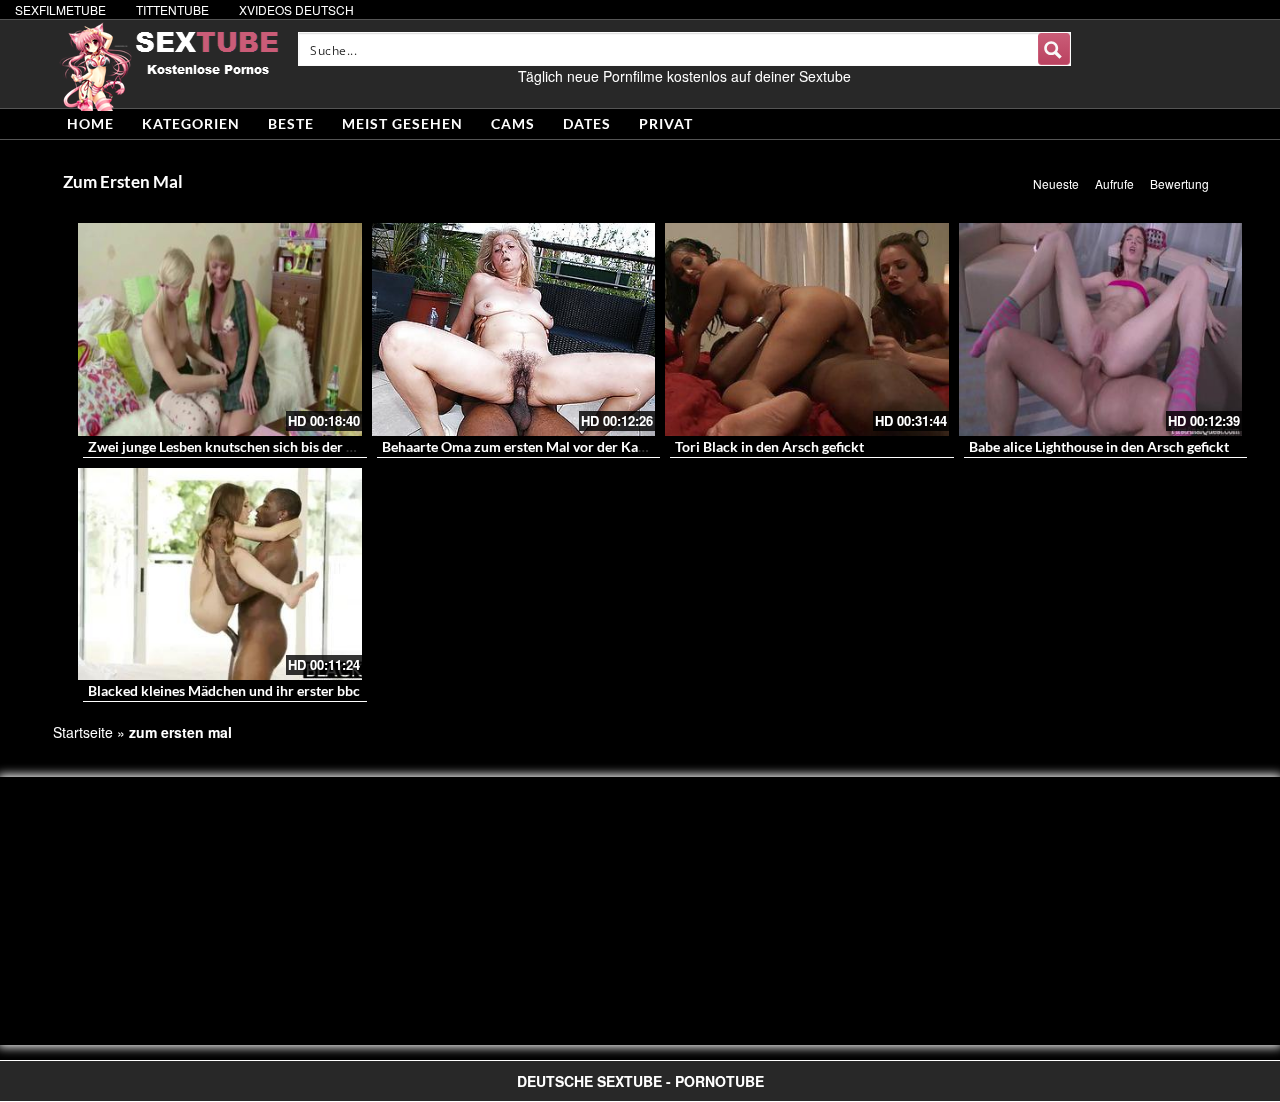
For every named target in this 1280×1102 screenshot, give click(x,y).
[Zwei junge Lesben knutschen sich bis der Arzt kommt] (220, 329)
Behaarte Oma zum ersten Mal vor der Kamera (526, 446)
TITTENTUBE (172, 9)
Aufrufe (1114, 183)
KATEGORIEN (191, 123)
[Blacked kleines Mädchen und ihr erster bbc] (220, 574)
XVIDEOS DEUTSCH (296, 9)
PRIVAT (666, 123)
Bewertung (1179, 183)
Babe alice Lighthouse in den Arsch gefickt (1099, 446)
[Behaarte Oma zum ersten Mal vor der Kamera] (514, 329)
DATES (587, 123)
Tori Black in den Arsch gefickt (769, 446)
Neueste (1056, 183)
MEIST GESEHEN (402, 123)
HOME (90, 123)
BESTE (291, 123)
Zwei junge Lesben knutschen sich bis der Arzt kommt (255, 446)
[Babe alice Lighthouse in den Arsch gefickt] (1101, 329)
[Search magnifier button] (1054, 49)
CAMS (513, 123)
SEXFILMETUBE (60, 9)
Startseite (83, 732)
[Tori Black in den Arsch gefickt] (807, 329)
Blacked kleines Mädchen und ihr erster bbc (224, 690)
